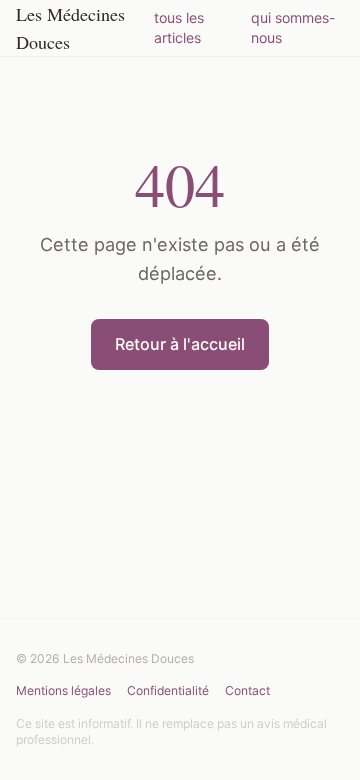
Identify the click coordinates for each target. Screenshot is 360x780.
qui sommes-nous (293, 27)
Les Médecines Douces (70, 28)
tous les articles (179, 27)
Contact (247, 690)
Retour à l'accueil (180, 344)
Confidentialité (168, 690)
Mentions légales (63, 690)
